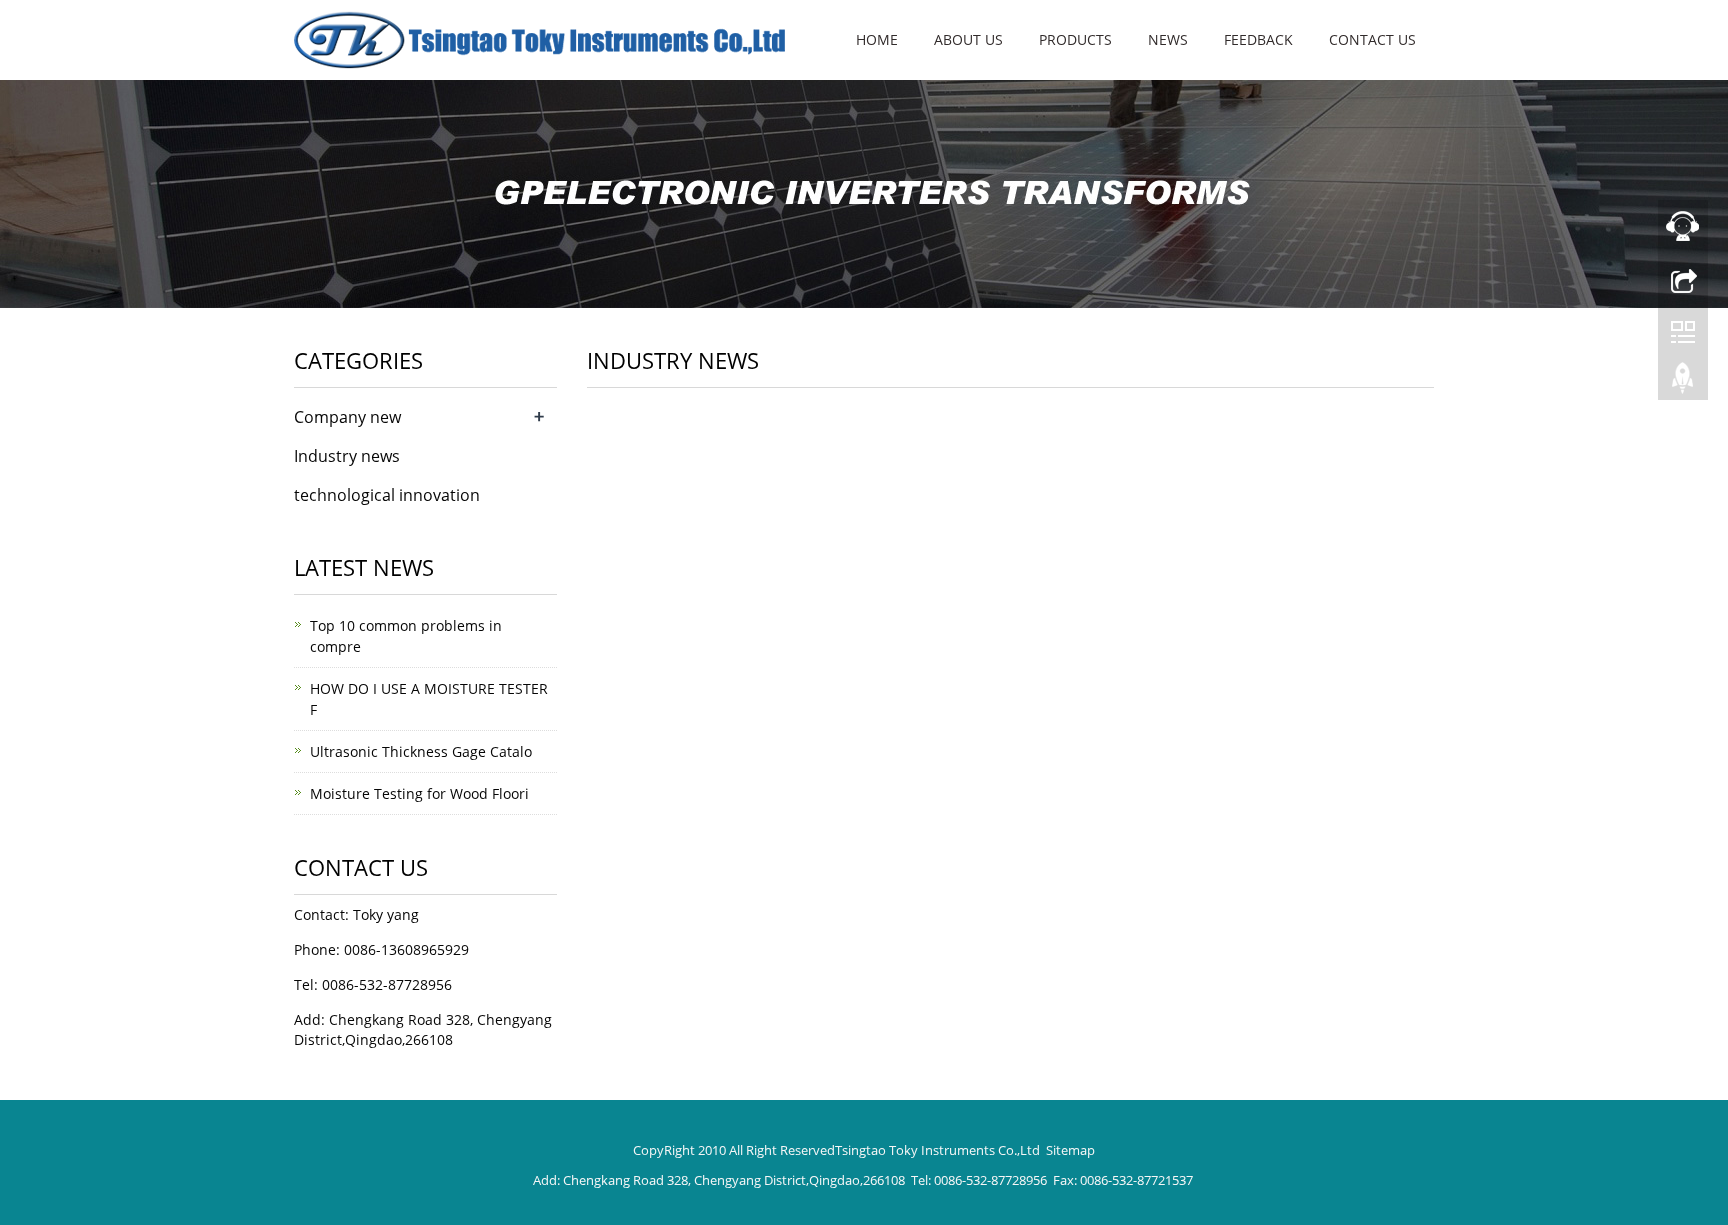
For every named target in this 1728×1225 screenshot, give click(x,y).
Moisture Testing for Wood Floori (419, 793)
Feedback (1258, 39)
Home (877, 39)
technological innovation (387, 495)
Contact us (1372, 39)
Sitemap (1070, 1150)
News (1168, 39)
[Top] (1683, 383)
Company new (347, 417)
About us (968, 39)
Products (1075, 39)
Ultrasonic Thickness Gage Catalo (421, 751)
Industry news (347, 456)
